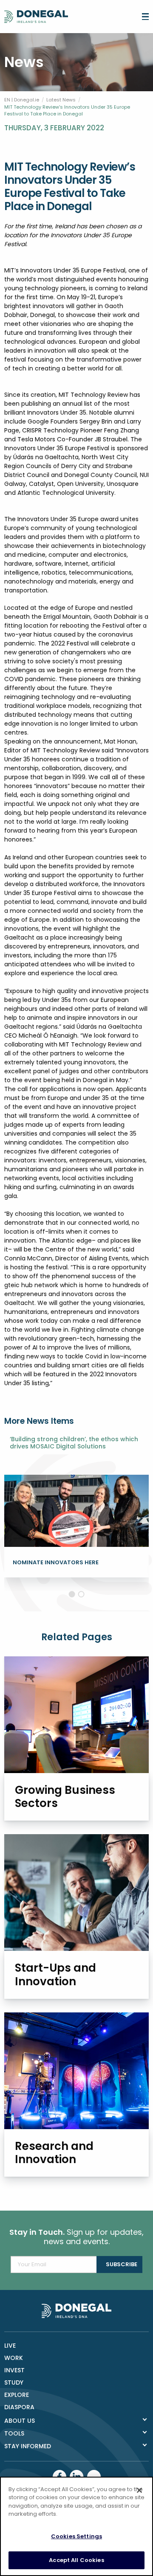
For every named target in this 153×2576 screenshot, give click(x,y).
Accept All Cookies (76, 2560)
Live (10, 2346)
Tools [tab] (14, 2433)
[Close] (139, 2490)
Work (14, 2358)
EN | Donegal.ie (22, 100)
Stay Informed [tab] (28, 2446)
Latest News (61, 100)
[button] (72, 1594)
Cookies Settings (76, 2536)
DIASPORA (19, 2407)
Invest (14, 2370)
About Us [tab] (20, 2421)
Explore (17, 2395)
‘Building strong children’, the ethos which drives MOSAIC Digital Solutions (74, 1443)
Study (14, 2382)
